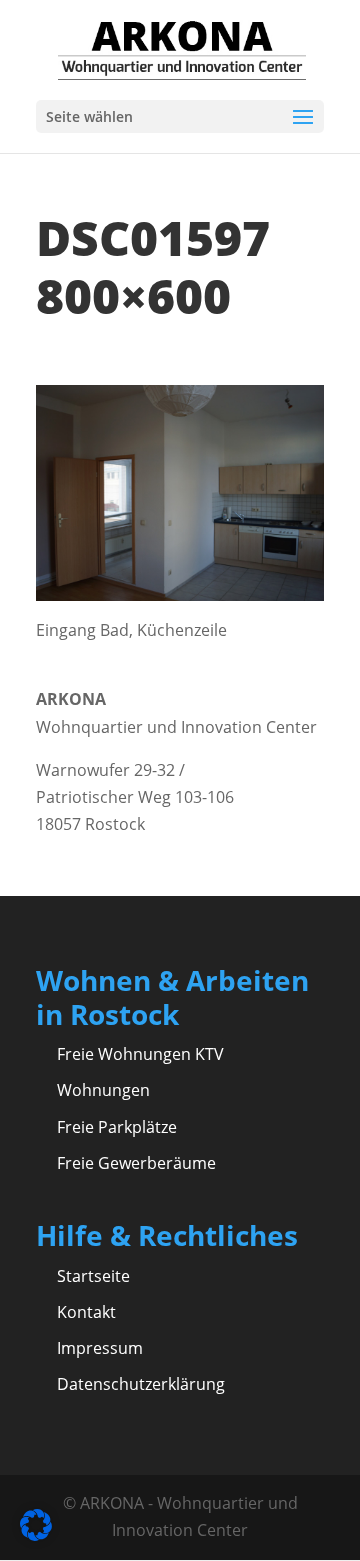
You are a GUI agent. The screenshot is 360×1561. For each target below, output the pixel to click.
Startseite (93, 1276)
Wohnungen (103, 1090)
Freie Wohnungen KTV (140, 1054)
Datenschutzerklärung (141, 1384)
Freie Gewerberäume (136, 1163)
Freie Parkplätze (117, 1127)
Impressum (100, 1348)
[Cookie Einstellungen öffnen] (36, 1535)
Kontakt (86, 1312)
